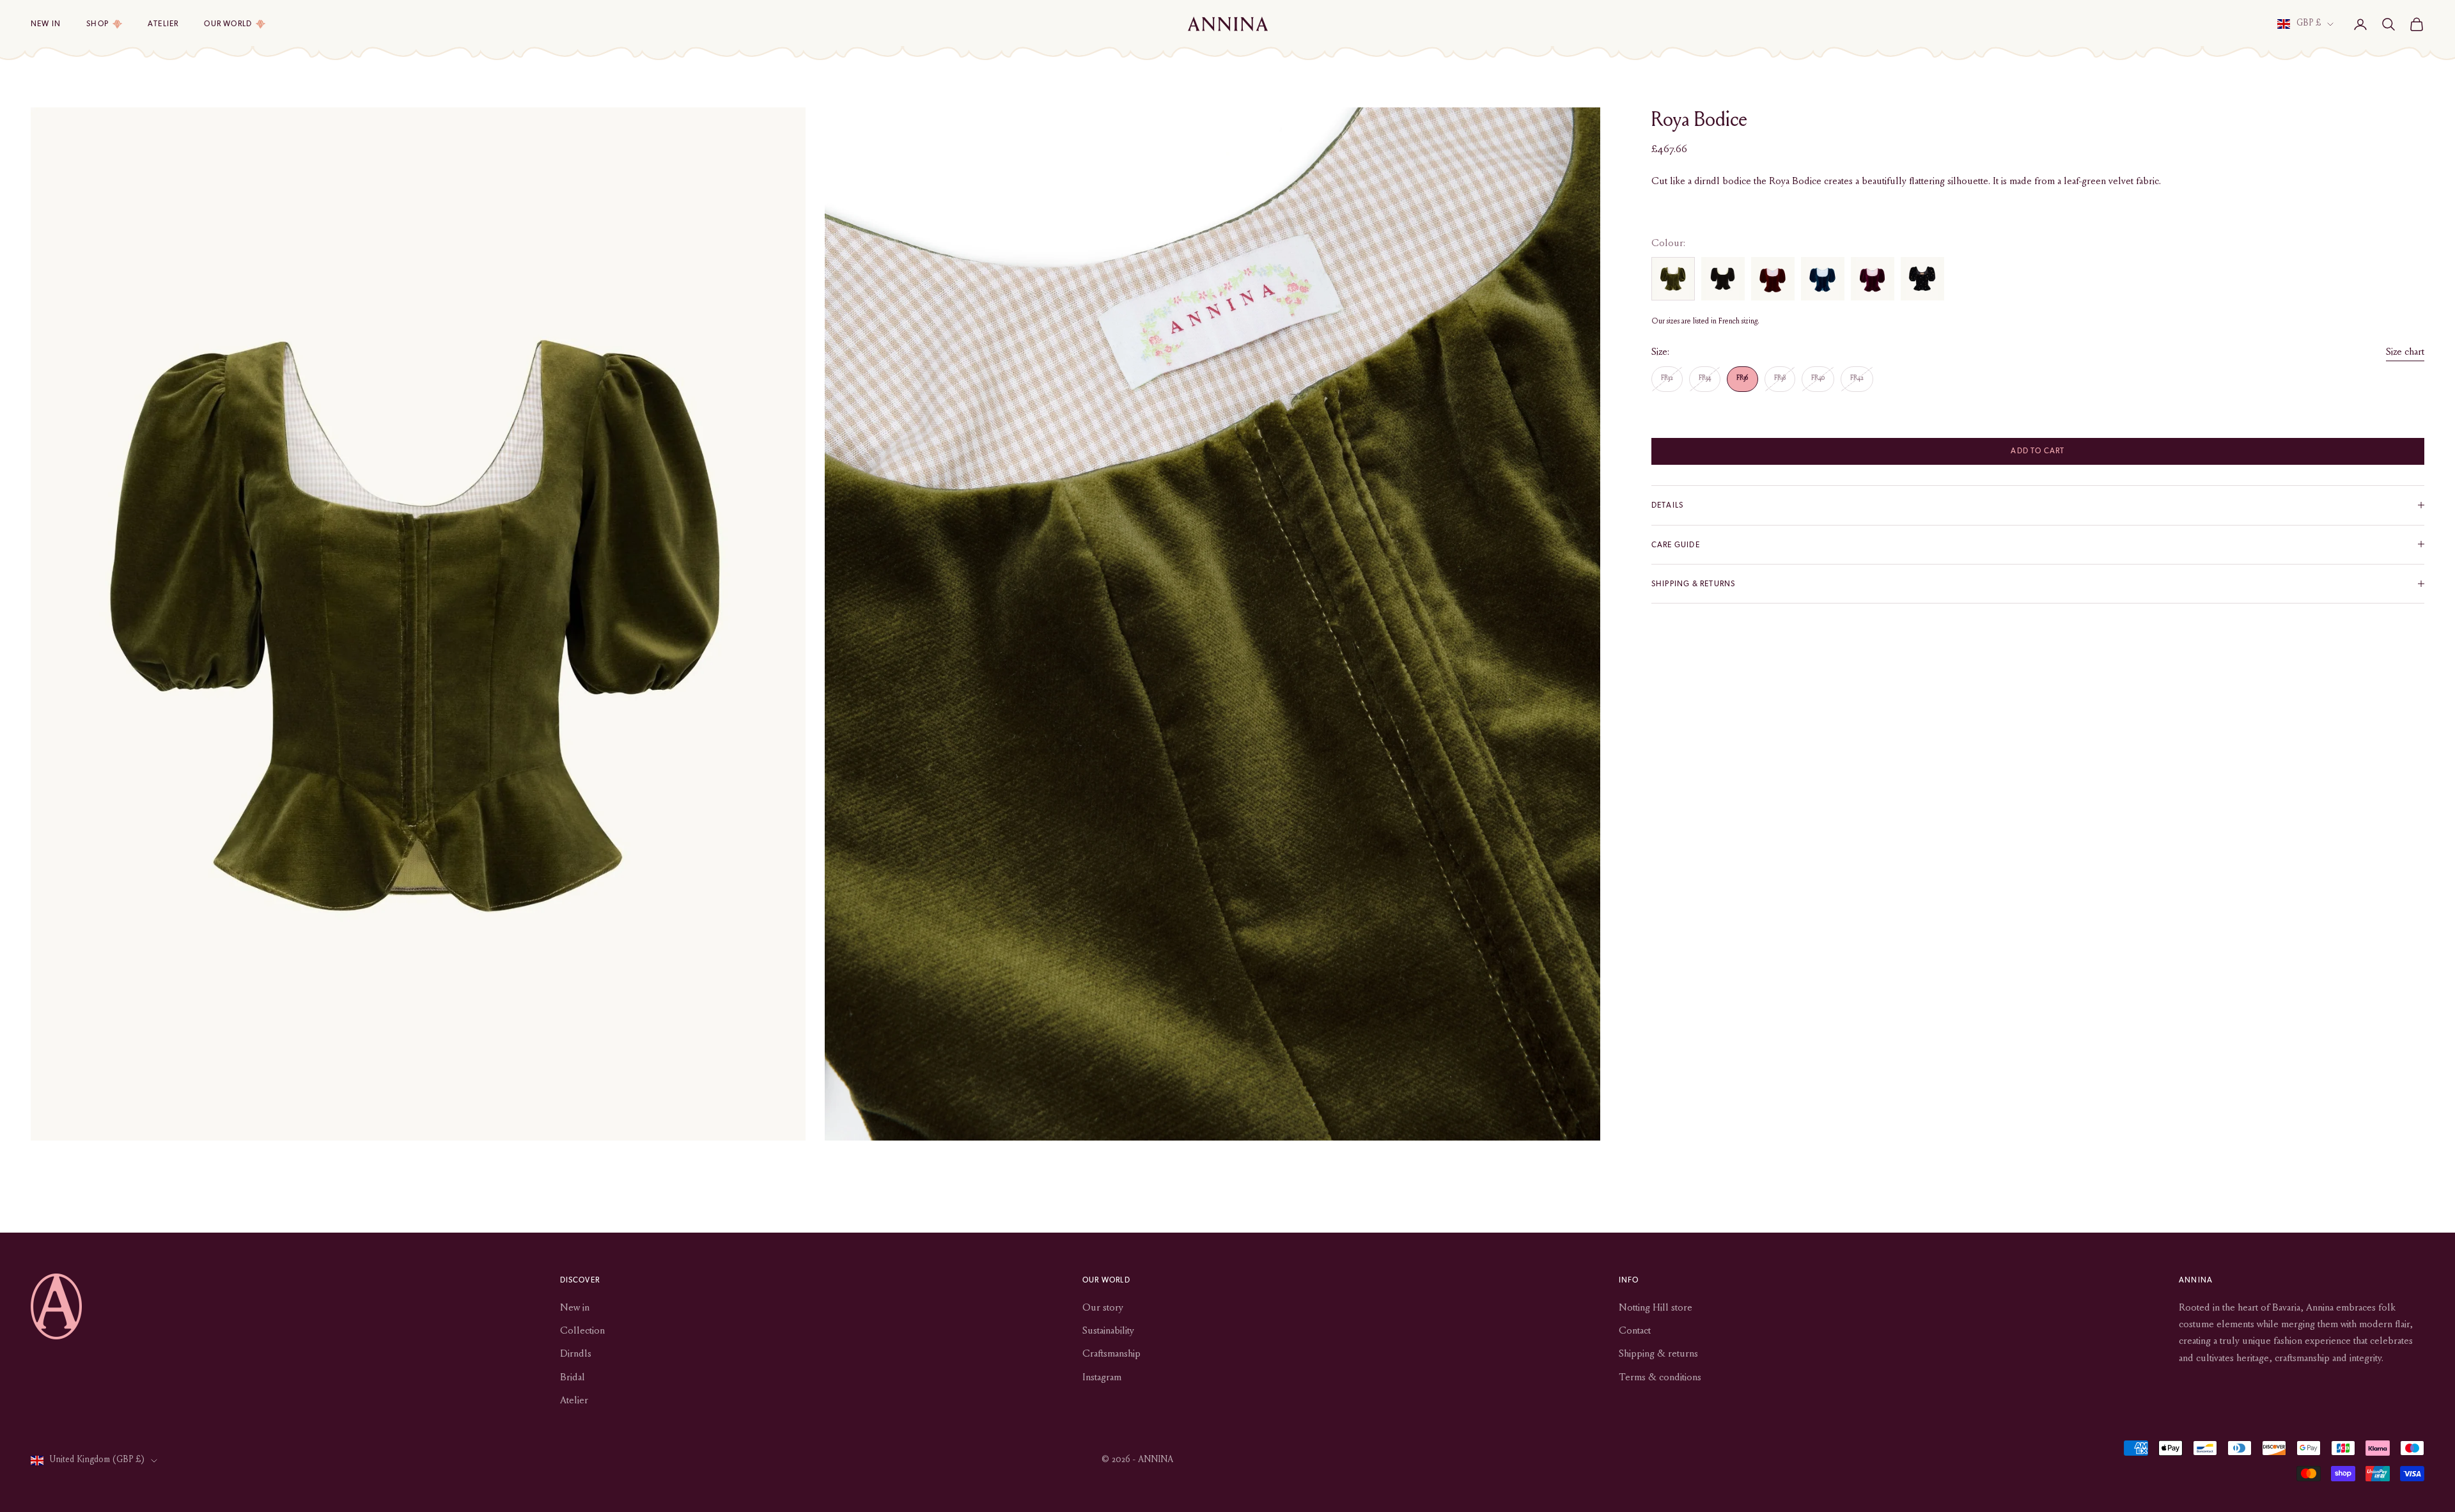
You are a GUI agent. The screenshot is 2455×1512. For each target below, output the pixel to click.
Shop (97, 24)
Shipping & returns (1658, 1354)
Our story (1103, 1308)
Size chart (2405, 352)
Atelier (163, 24)
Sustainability (1108, 1331)
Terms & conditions (1660, 1378)
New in (46, 24)
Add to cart (2038, 451)
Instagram (1102, 1378)
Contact (1635, 1331)
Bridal (573, 1378)
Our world (228, 24)
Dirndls (576, 1354)
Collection (582, 1331)
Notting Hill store (1656, 1308)
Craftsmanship (1111, 1354)
